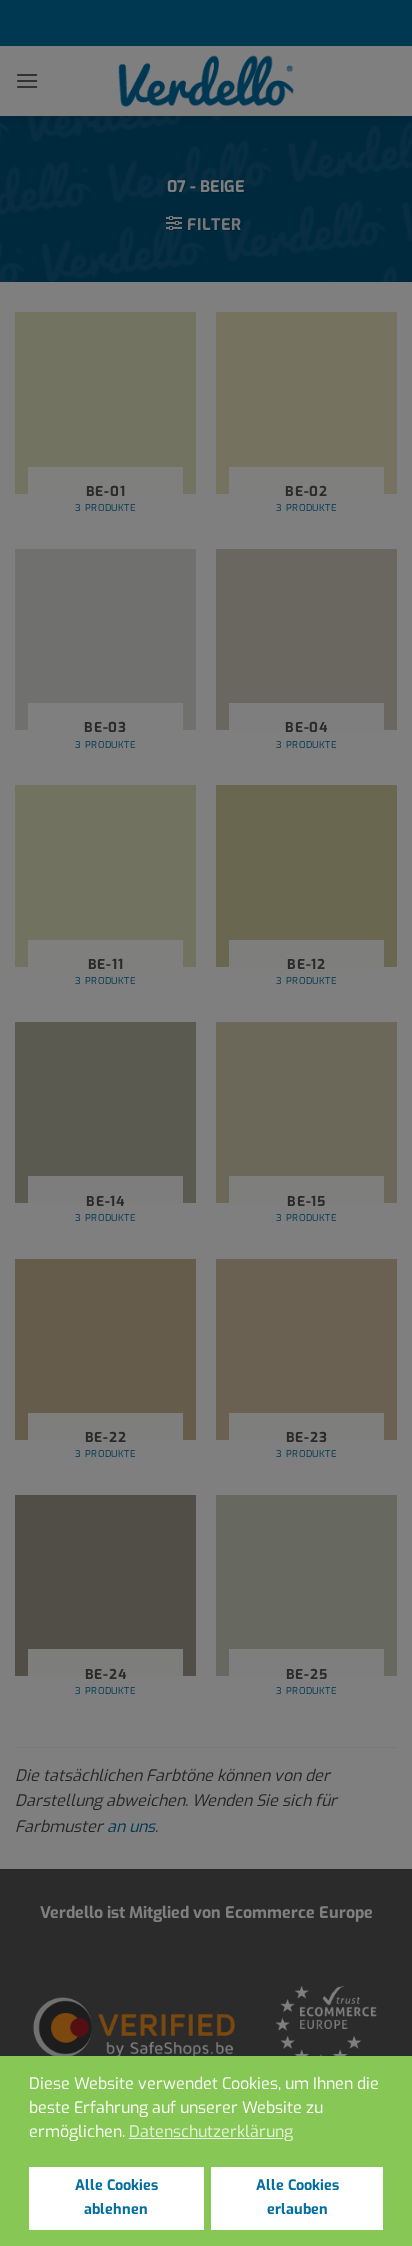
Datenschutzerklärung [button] (211, 2131)
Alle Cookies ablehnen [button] (116, 2197)
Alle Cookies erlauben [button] (297, 2197)
